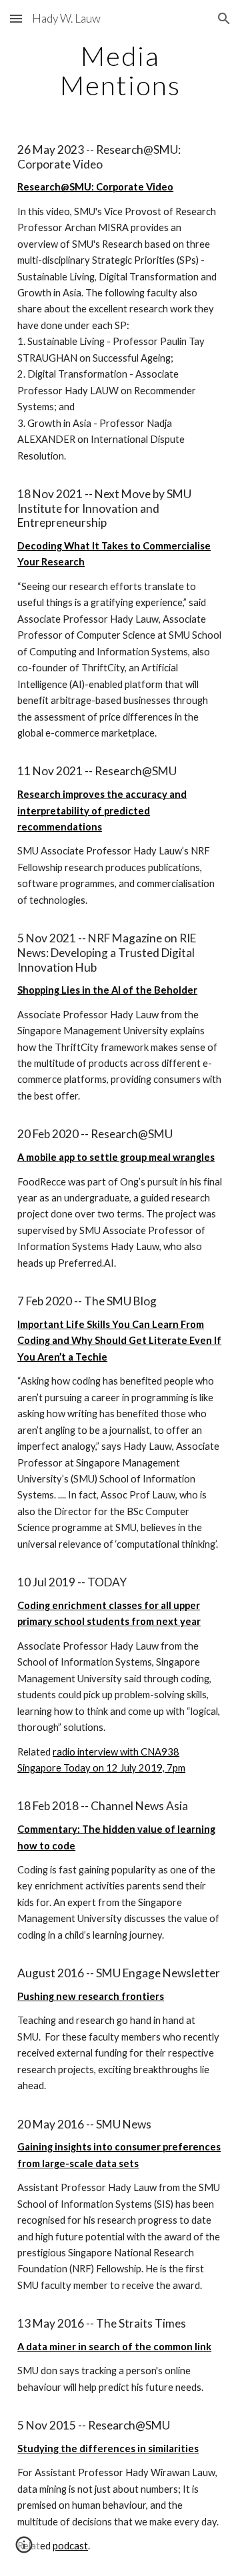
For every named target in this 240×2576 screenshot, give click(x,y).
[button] (16, 18)
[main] (120, 71)
